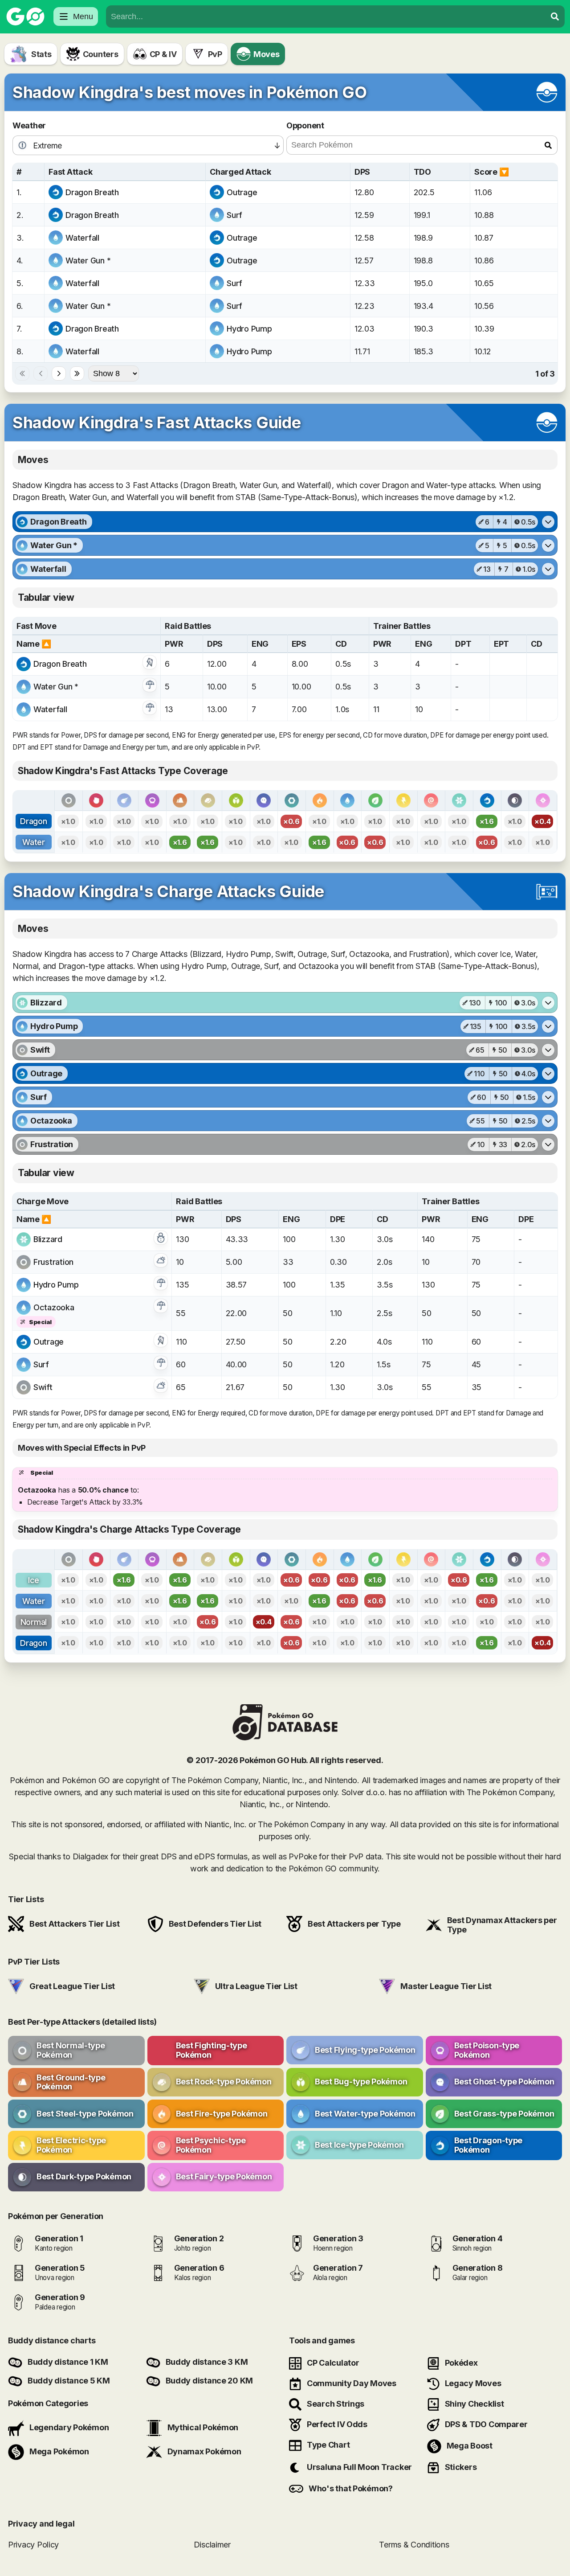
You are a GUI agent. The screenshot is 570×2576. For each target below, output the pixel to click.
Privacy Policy (33, 2544)
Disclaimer (212, 2544)
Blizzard (48, 1239)
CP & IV (163, 54)
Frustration (53, 1262)
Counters (101, 54)
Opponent (305, 125)
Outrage (242, 192)
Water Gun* (88, 260)
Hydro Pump (249, 329)
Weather (29, 125)
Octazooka (54, 1307)
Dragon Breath (92, 192)
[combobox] (326, 16)
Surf (234, 215)
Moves (267, 54)
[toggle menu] (555, 16)
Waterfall (82, 238)
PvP (215, 54)
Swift (43, 1387)
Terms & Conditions (414, 2544)
